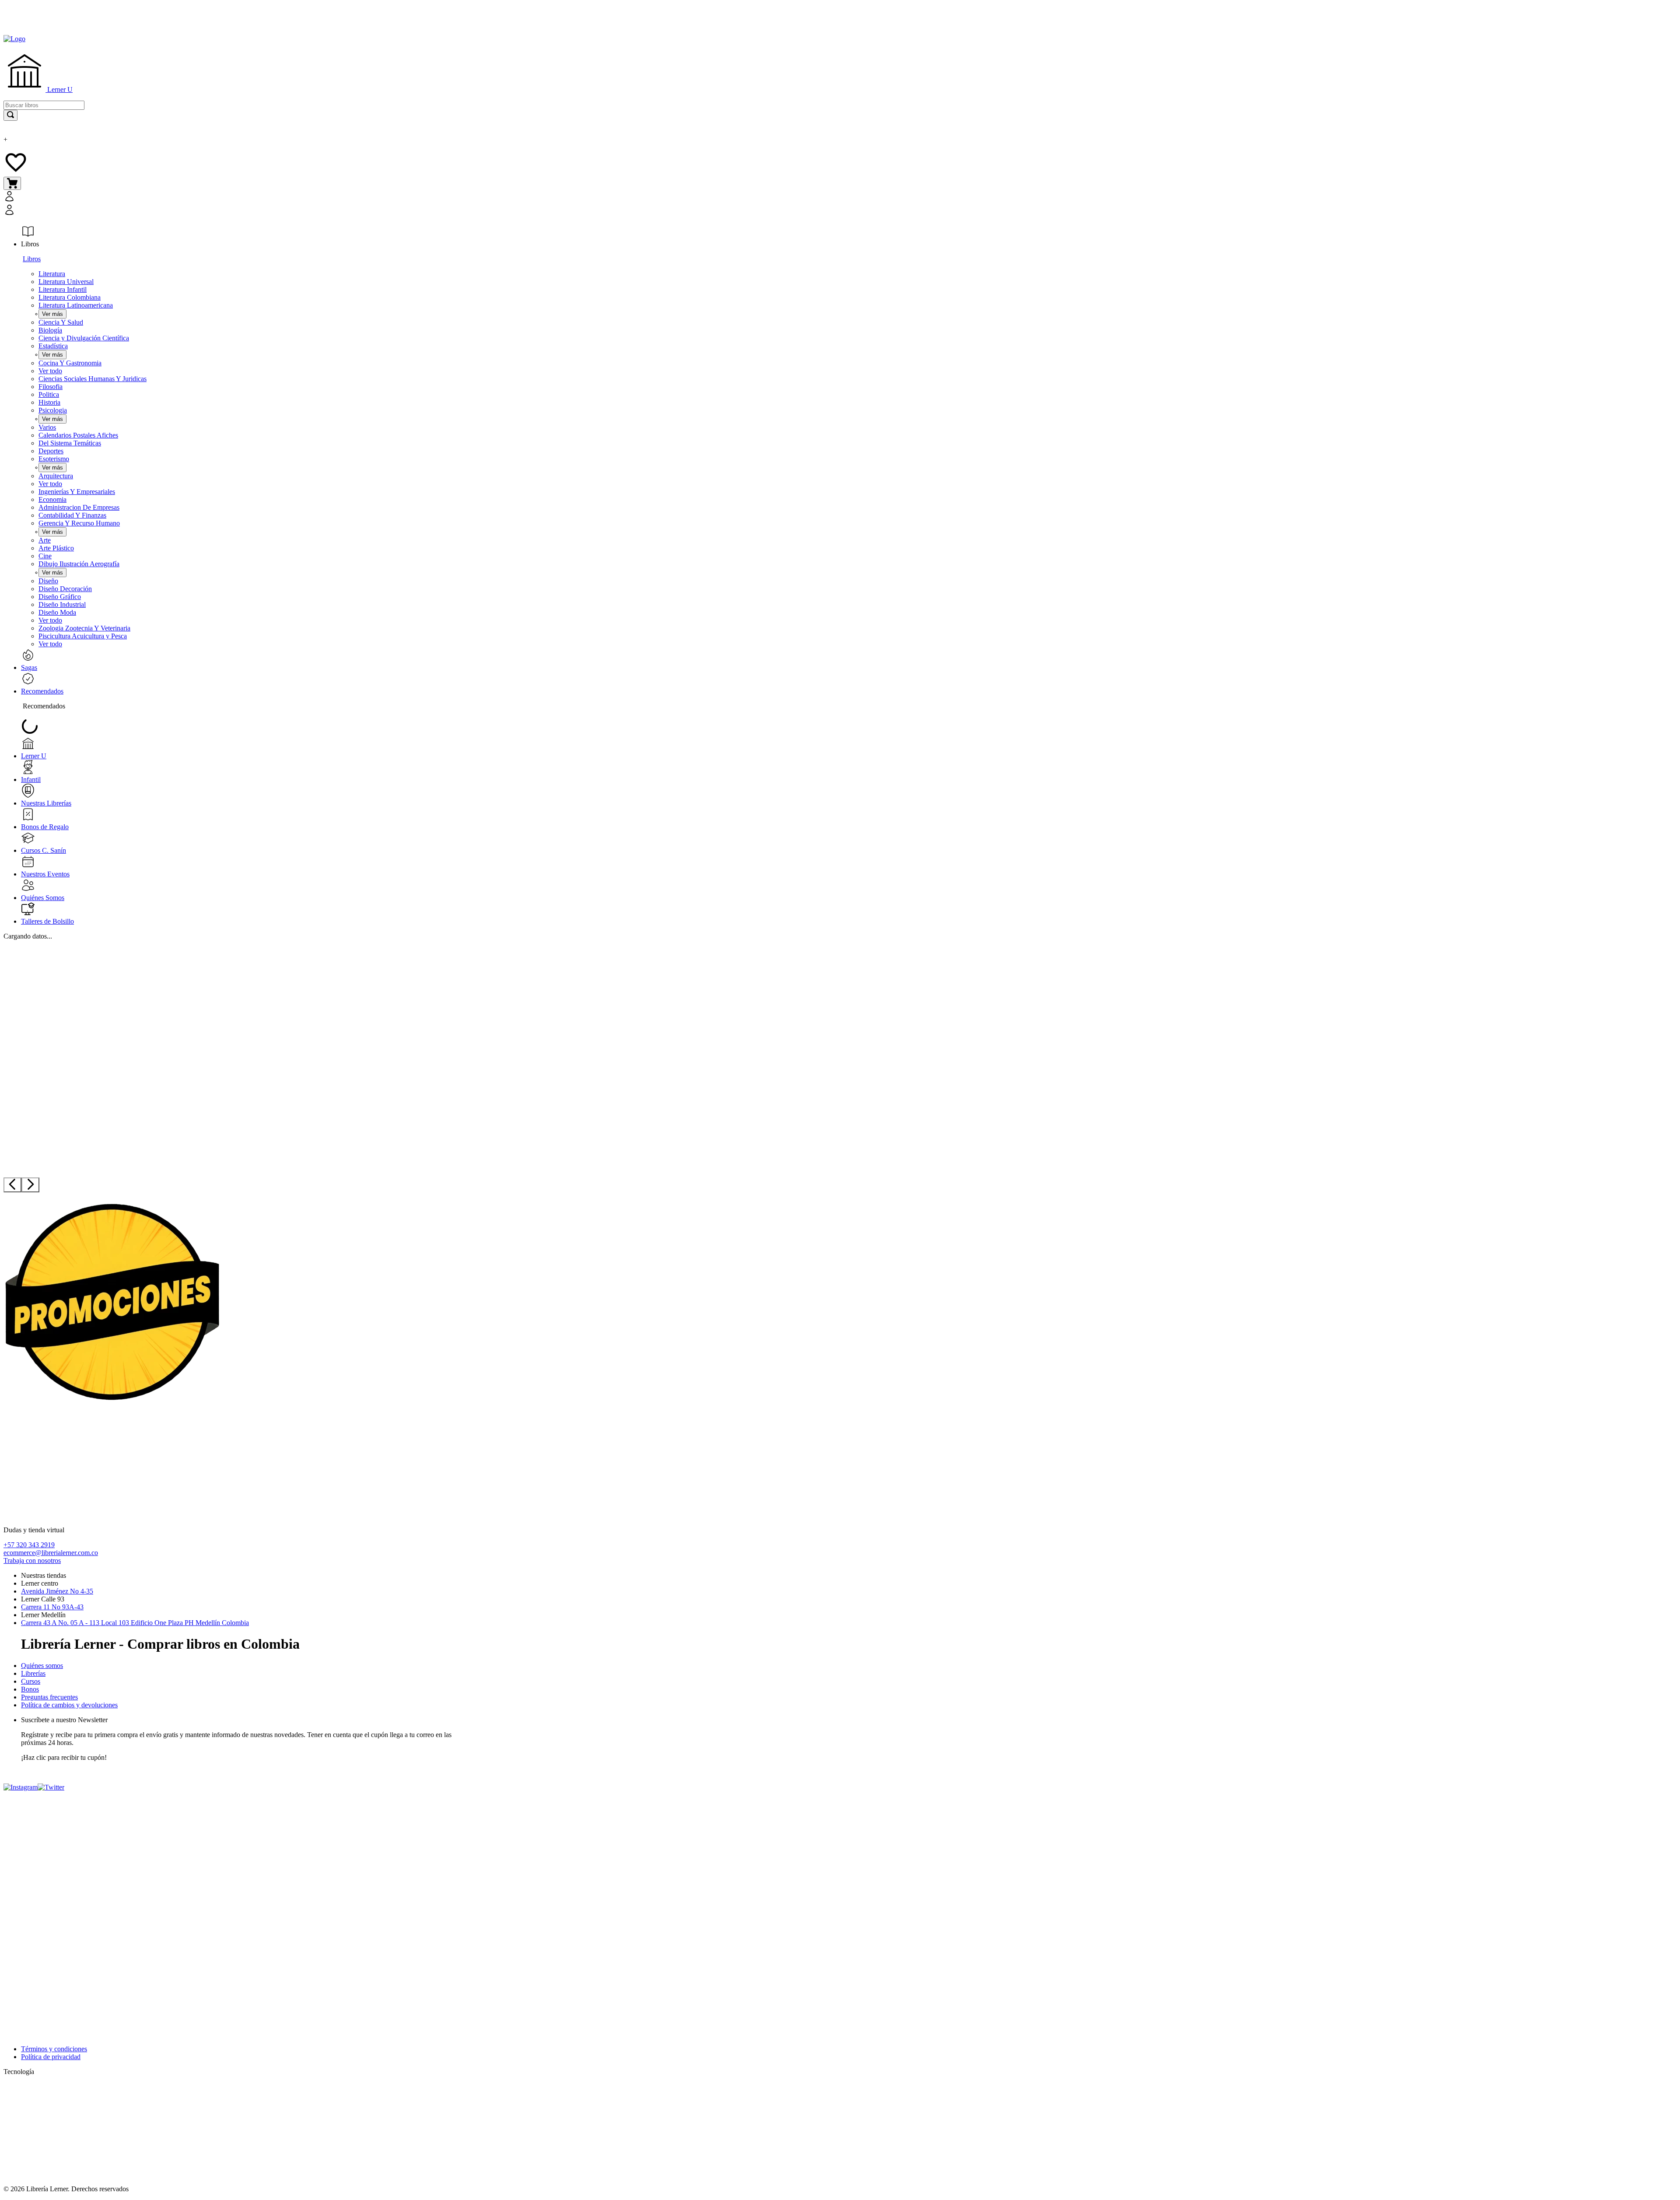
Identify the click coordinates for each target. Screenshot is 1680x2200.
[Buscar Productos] (10, 115)
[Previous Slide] (12, 1185)
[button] (280, 204)
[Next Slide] (30, 1185)
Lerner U (59, 89)
